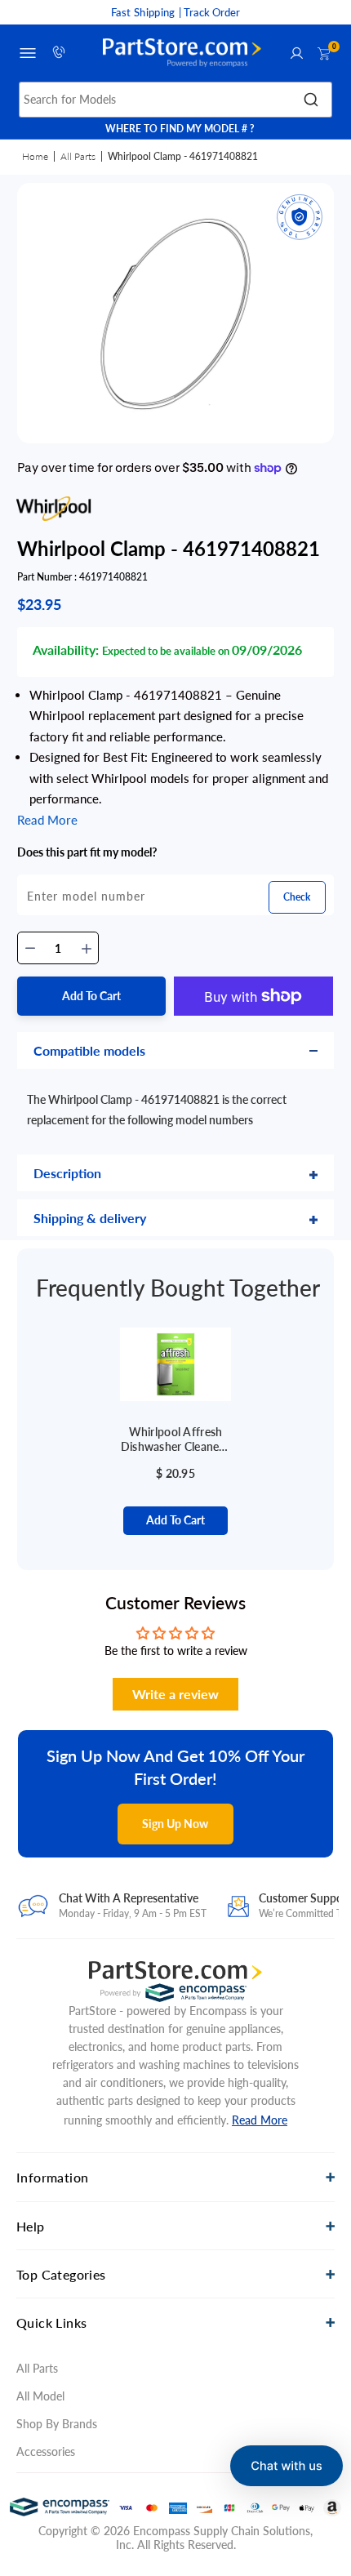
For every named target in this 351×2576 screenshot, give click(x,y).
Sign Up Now (175, 1824)
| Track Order (209, 12)
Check (297, 897)
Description (67, 1173)
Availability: (66, 650)
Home (35, 156)
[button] (287, 2466)
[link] (324, 2419)
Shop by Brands (57, 2424)
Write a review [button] (175, 1694)
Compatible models (89, 1050)
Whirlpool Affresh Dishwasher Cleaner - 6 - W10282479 (175, 1439)
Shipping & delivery (90, 1218)
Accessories (46, 2451)
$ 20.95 (175, 1473)
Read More (260, 2120)
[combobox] (176, 100)
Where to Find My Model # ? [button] (180, 129)
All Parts (78, 156)
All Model (40, 2396)
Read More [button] (47, 820)
